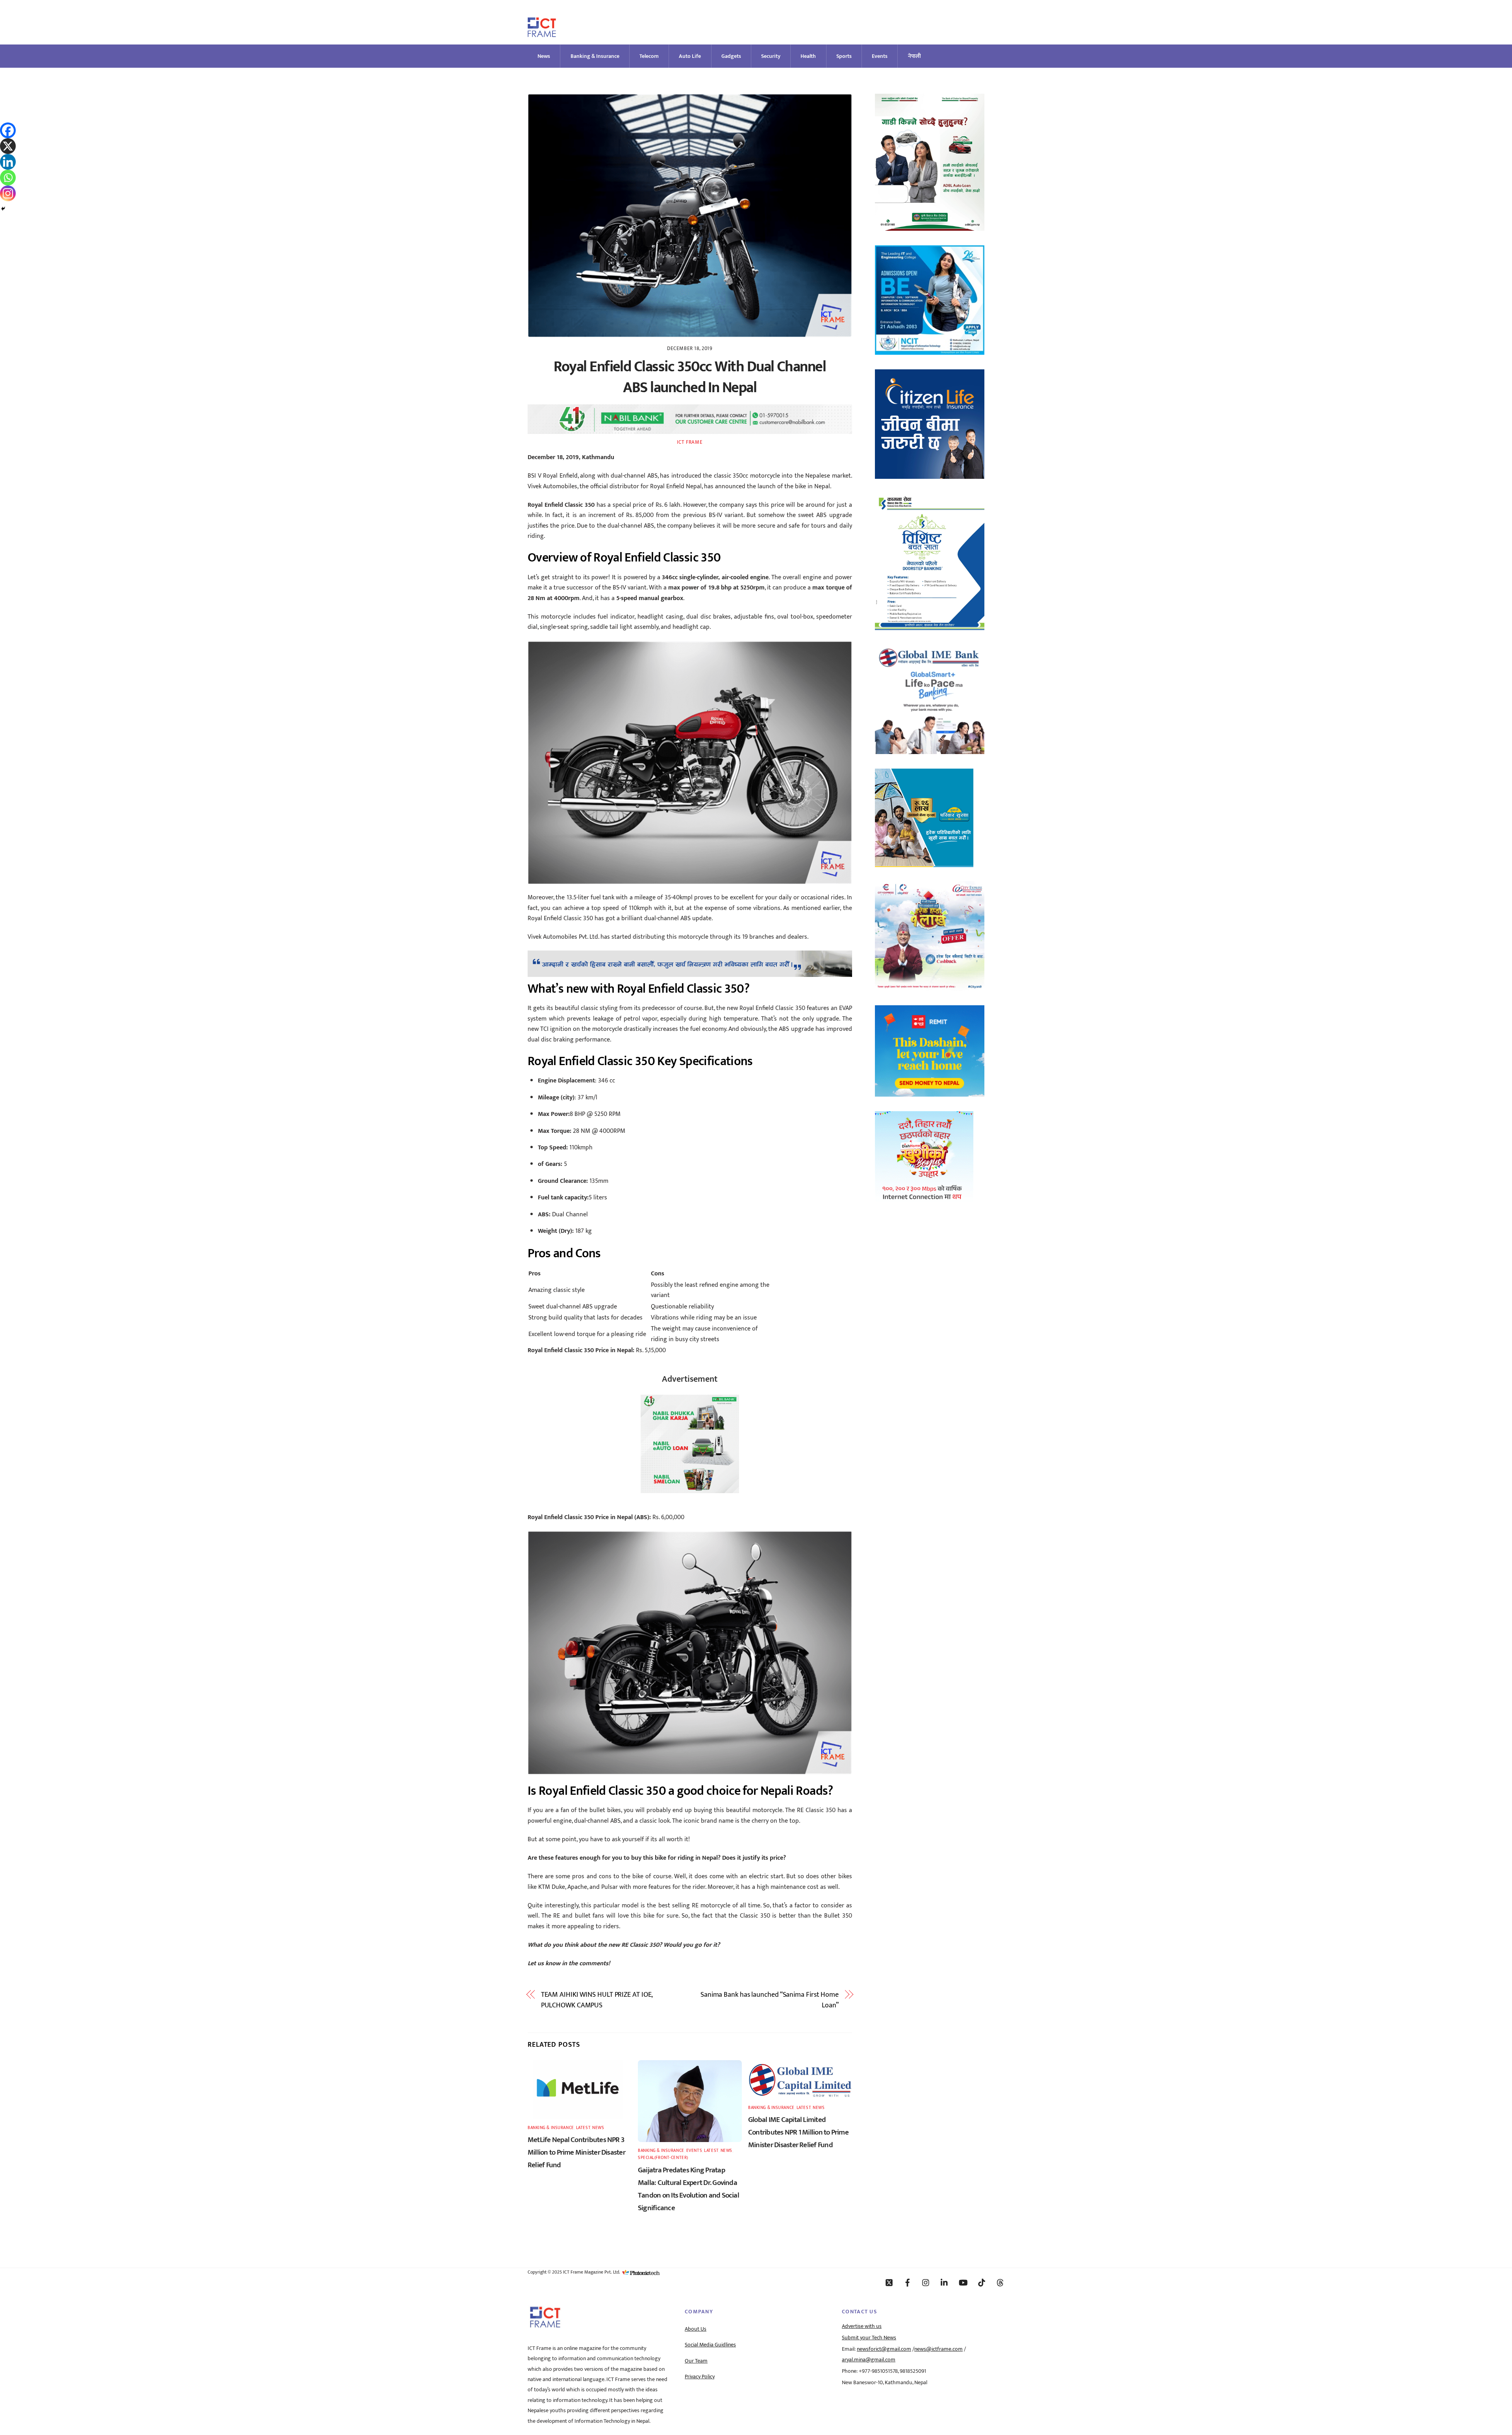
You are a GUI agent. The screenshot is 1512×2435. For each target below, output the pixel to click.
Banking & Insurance (595, 56)
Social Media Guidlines (710, 2345)
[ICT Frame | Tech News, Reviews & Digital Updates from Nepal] (542, 34)
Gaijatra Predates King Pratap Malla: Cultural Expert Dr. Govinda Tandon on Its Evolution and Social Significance (688, 2189)
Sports (844, 56)
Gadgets (731, 56)
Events (880, 56)
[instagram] (926, 2282)
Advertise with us (862, 2326)
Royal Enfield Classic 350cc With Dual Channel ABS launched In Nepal (690, 377)
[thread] (1000, 2282)
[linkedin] (945, 2282)
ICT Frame (690, 442)
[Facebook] (8, 130)
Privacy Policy (700, 2377)
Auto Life (690, 56)
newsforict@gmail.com (884, 2349)
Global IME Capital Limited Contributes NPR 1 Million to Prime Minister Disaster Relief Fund (798, 2132)
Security (771, 56)
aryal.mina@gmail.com (869, 2360)
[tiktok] (982, 2282)
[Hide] (3, 209)
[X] (8, 146)
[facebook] (908, 2282)
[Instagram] (8, 193)
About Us (696, 2329)
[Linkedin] (8, 162)
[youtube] (963, 2282)
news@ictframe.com (939, 2349)
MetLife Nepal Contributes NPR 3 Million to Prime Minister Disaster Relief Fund (576, 2152)
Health (808, 56)
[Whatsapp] (8, 178)
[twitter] (889, 2282)
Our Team (696, 2361)
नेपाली (914, 56)
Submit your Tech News (869, 2338)
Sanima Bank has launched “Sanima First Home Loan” (770, 2000)
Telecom (649, 56)
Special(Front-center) (663, 2158)
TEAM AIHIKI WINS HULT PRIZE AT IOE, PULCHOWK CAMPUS (597, 2000)
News (544, 56)
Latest (583, 2128)
